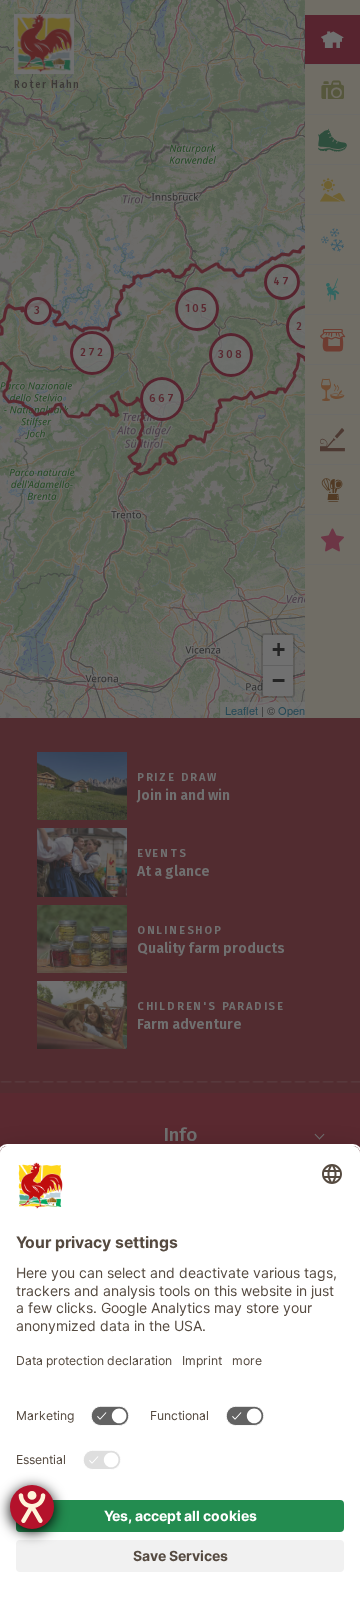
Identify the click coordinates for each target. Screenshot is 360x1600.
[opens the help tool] (32, 1507)
